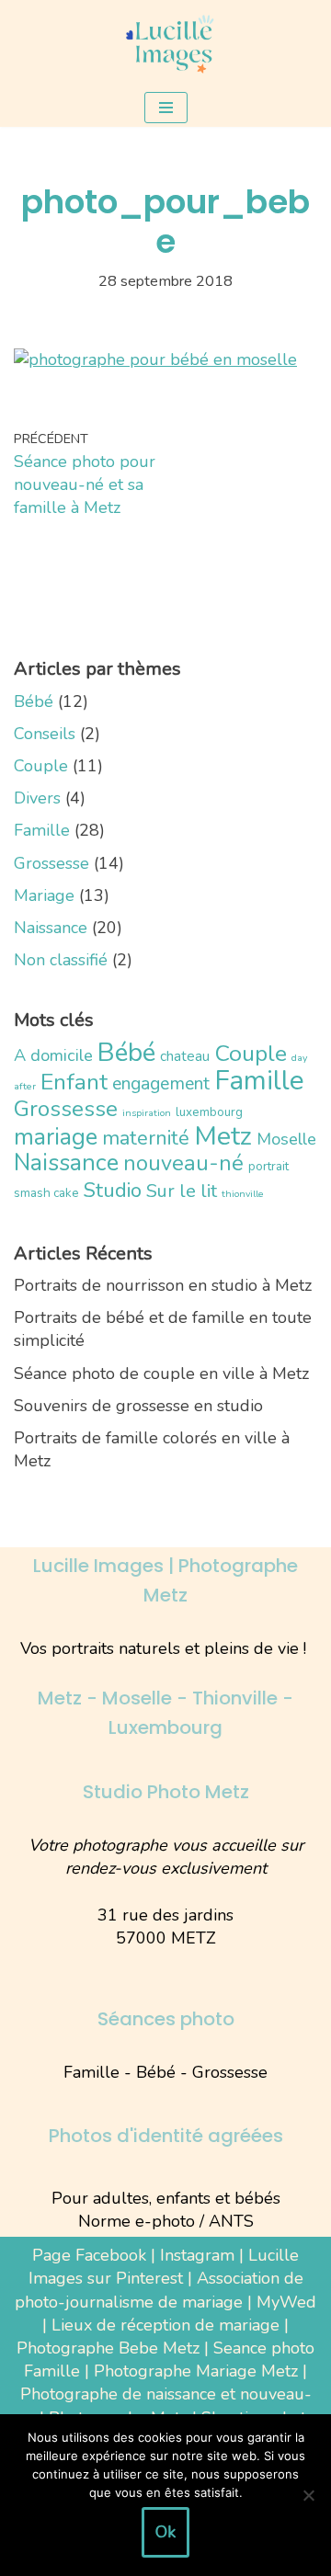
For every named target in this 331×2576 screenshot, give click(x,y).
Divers (37, 798)
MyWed (286, 2302)
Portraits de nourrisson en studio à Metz (163, 1285)
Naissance (51, 928)
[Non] (308, 2495)
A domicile (53, 1055)
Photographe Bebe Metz (108, 2348)
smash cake (46, 1193)
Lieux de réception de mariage (165, 2325)
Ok (165, 2532)
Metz (223, 1136)
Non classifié (61, 960)
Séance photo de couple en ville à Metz (161, 1373)
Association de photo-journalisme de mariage (159, 2290)
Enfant (74, 1082)
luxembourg (209, 1112)
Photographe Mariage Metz (196, 2371)
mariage (56, 1137)
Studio (113, 1190)
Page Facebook (89, 2255)
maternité (146, 1138)
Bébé (34, 701)
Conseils (45, 734)
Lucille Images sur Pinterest (164, 2267)
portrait (268, 1166)
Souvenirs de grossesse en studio (138, 1406)
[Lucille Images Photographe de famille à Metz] (165, 44)
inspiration (147, 1113)
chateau (185, 1056)
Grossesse (51, 863)
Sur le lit (182, 1191)
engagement (161, 1083)
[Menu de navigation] (166, 108)
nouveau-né (183, 1163)
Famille (42, 830)
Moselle (286, 1139)
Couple (41, 766)
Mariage (44, 895)
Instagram (197, 2255)
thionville (243, 1194)
